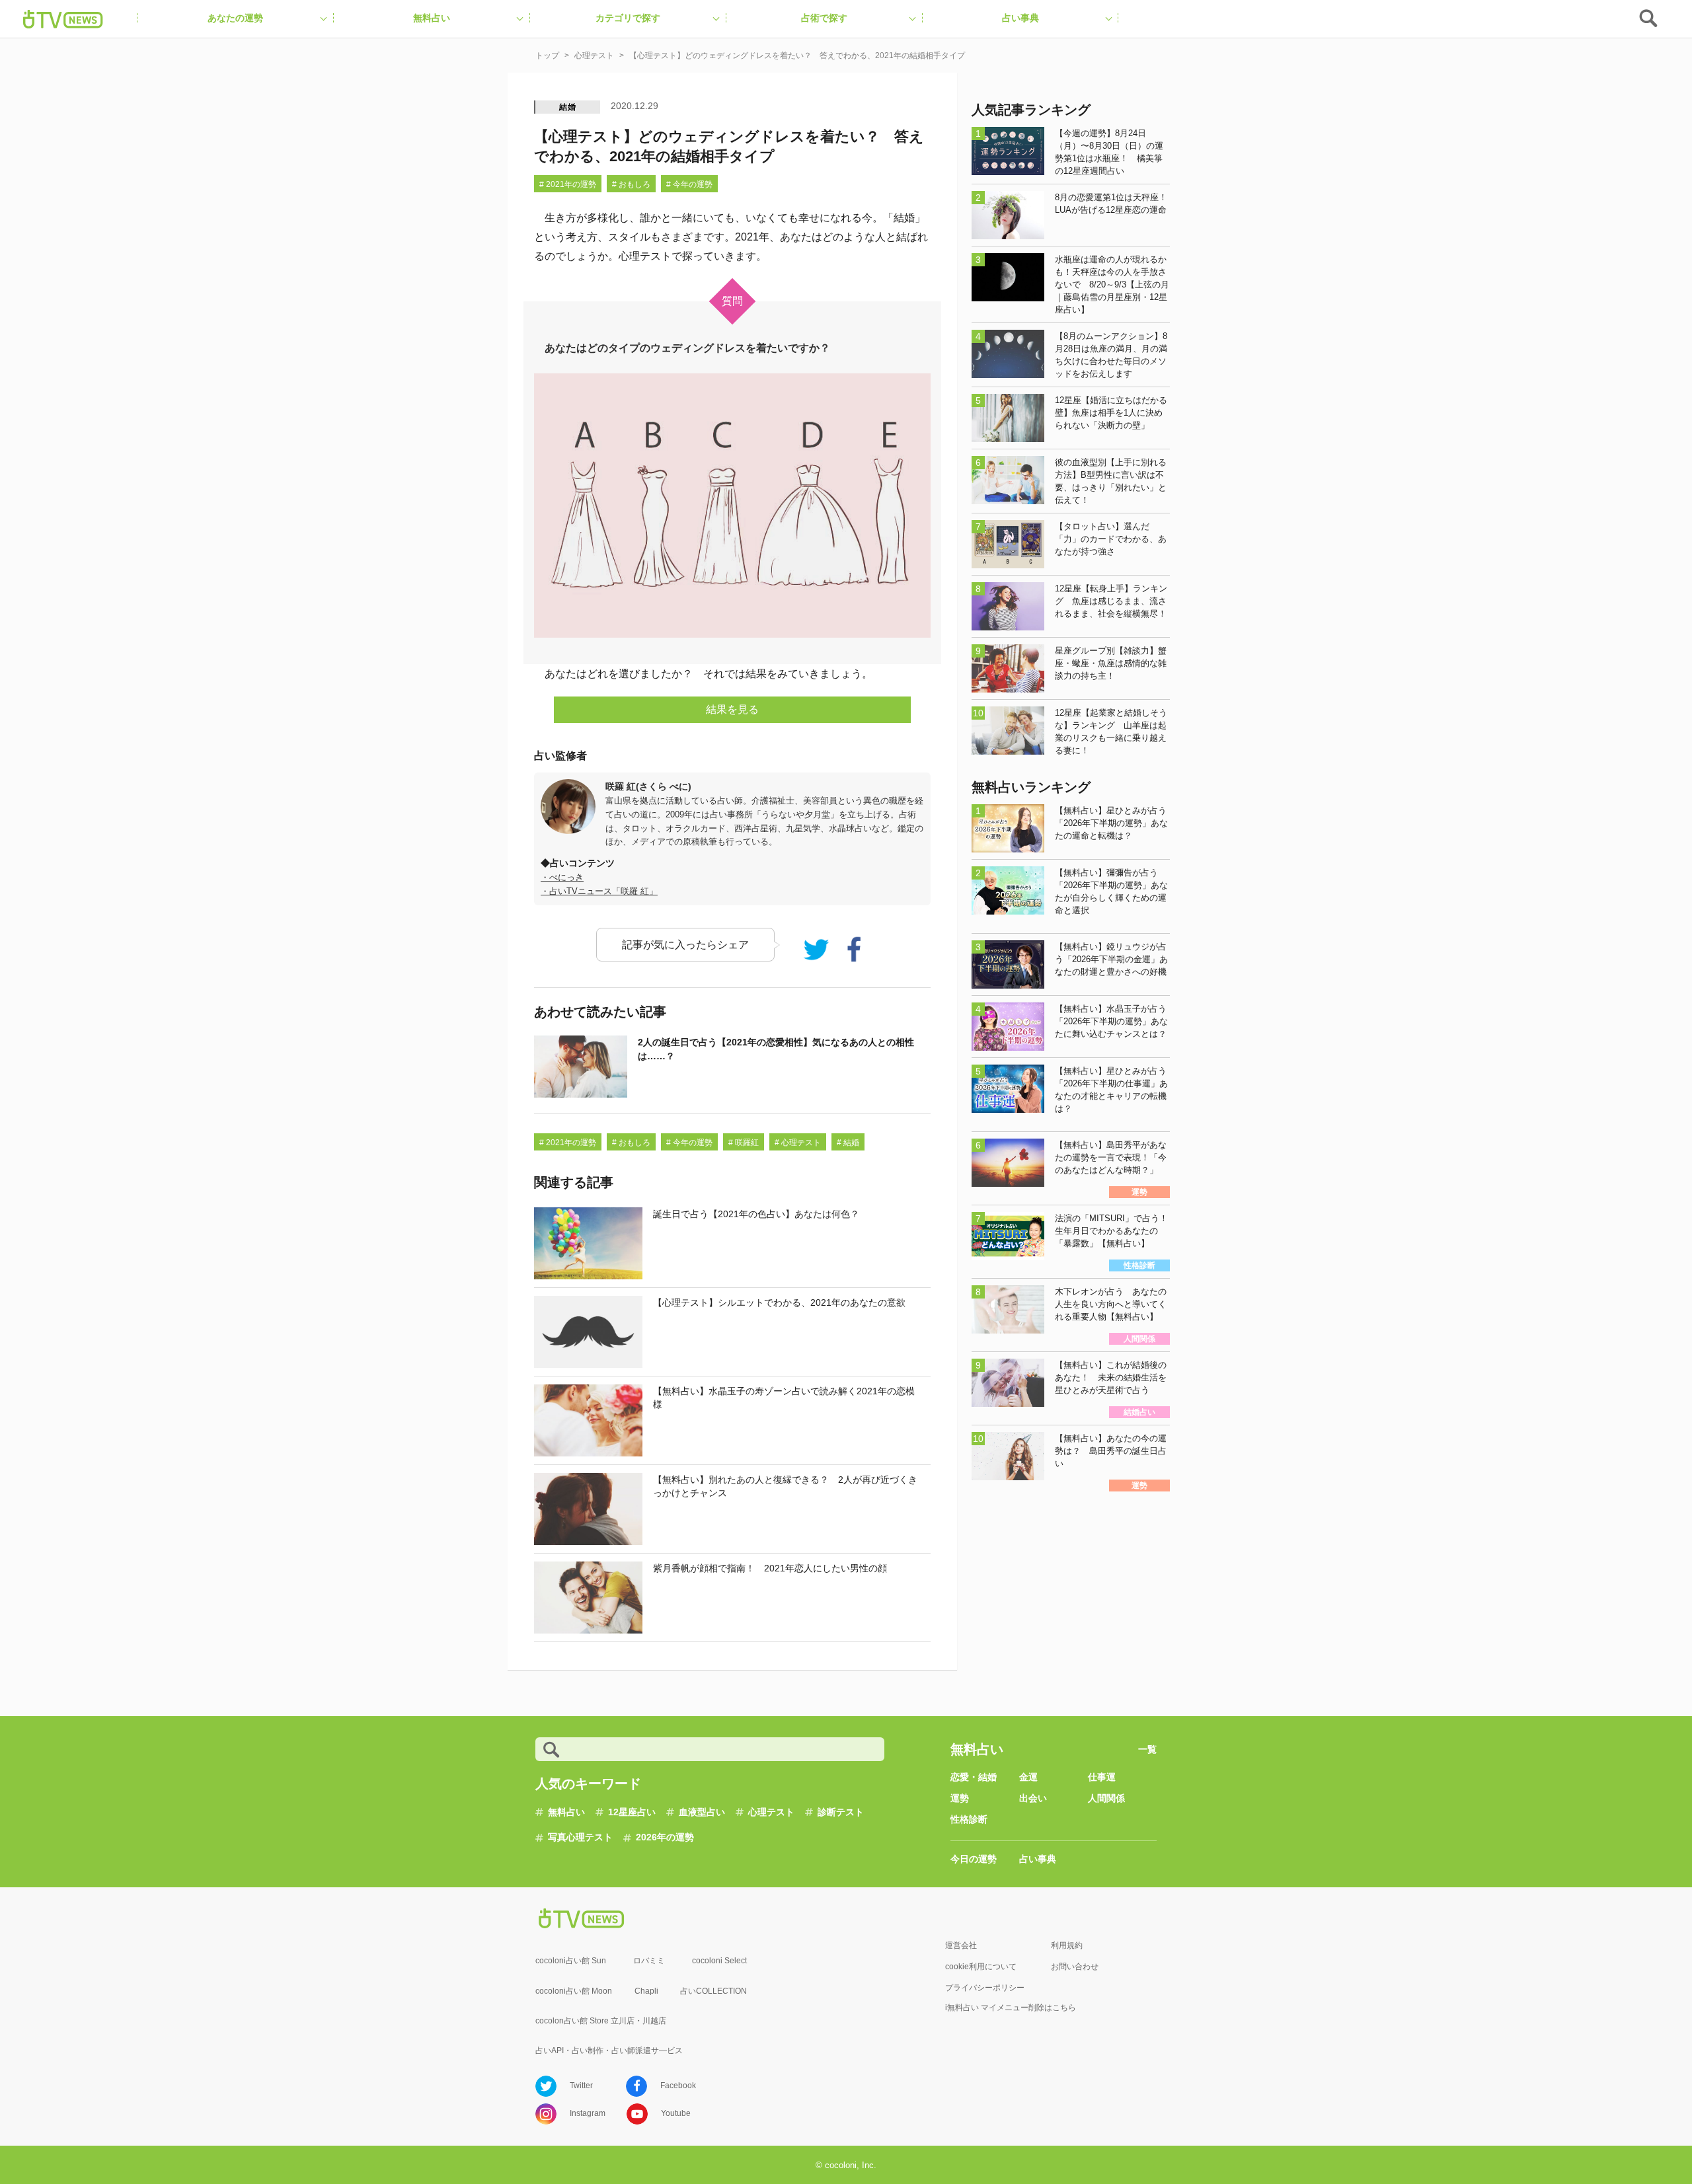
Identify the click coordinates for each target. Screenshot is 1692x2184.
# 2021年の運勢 (568, 184)
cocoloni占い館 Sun (571, 1961)
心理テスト (771, 1812)
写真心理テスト (580, 1837)
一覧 (1147, 1749)
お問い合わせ (1075, 1967)
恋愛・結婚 (974, 1777)
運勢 (960, 1798)
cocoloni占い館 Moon (574, 1991)
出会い (1033, 1798)
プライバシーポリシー (985, 1988)
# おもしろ (631, 184)
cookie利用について (981, 1967)
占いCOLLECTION (713, 1991)
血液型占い (702, 1812)
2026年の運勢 (665, 1837)
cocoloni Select (719, 1961)
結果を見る (732, 709)
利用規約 (1067, 1945)
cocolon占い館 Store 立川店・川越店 (601, 2021)
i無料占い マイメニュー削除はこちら (1011, 2008)
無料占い (566, 1812)
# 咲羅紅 (744, 1143)
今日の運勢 (974, 1859)
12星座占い (632, 1812)
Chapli (646, 1991)
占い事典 (1038, 1859)
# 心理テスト (798, 1143)
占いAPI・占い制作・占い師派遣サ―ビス (609, 2051)
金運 (1028, 1777)
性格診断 (969, 1819)
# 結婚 (848, 1143)
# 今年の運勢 (689, 184)
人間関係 (1106, 1798)
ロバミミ (649, 1961)
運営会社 (961, 1945)
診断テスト (841, 1812)
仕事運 (1102, 1777)
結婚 (568, 107)
